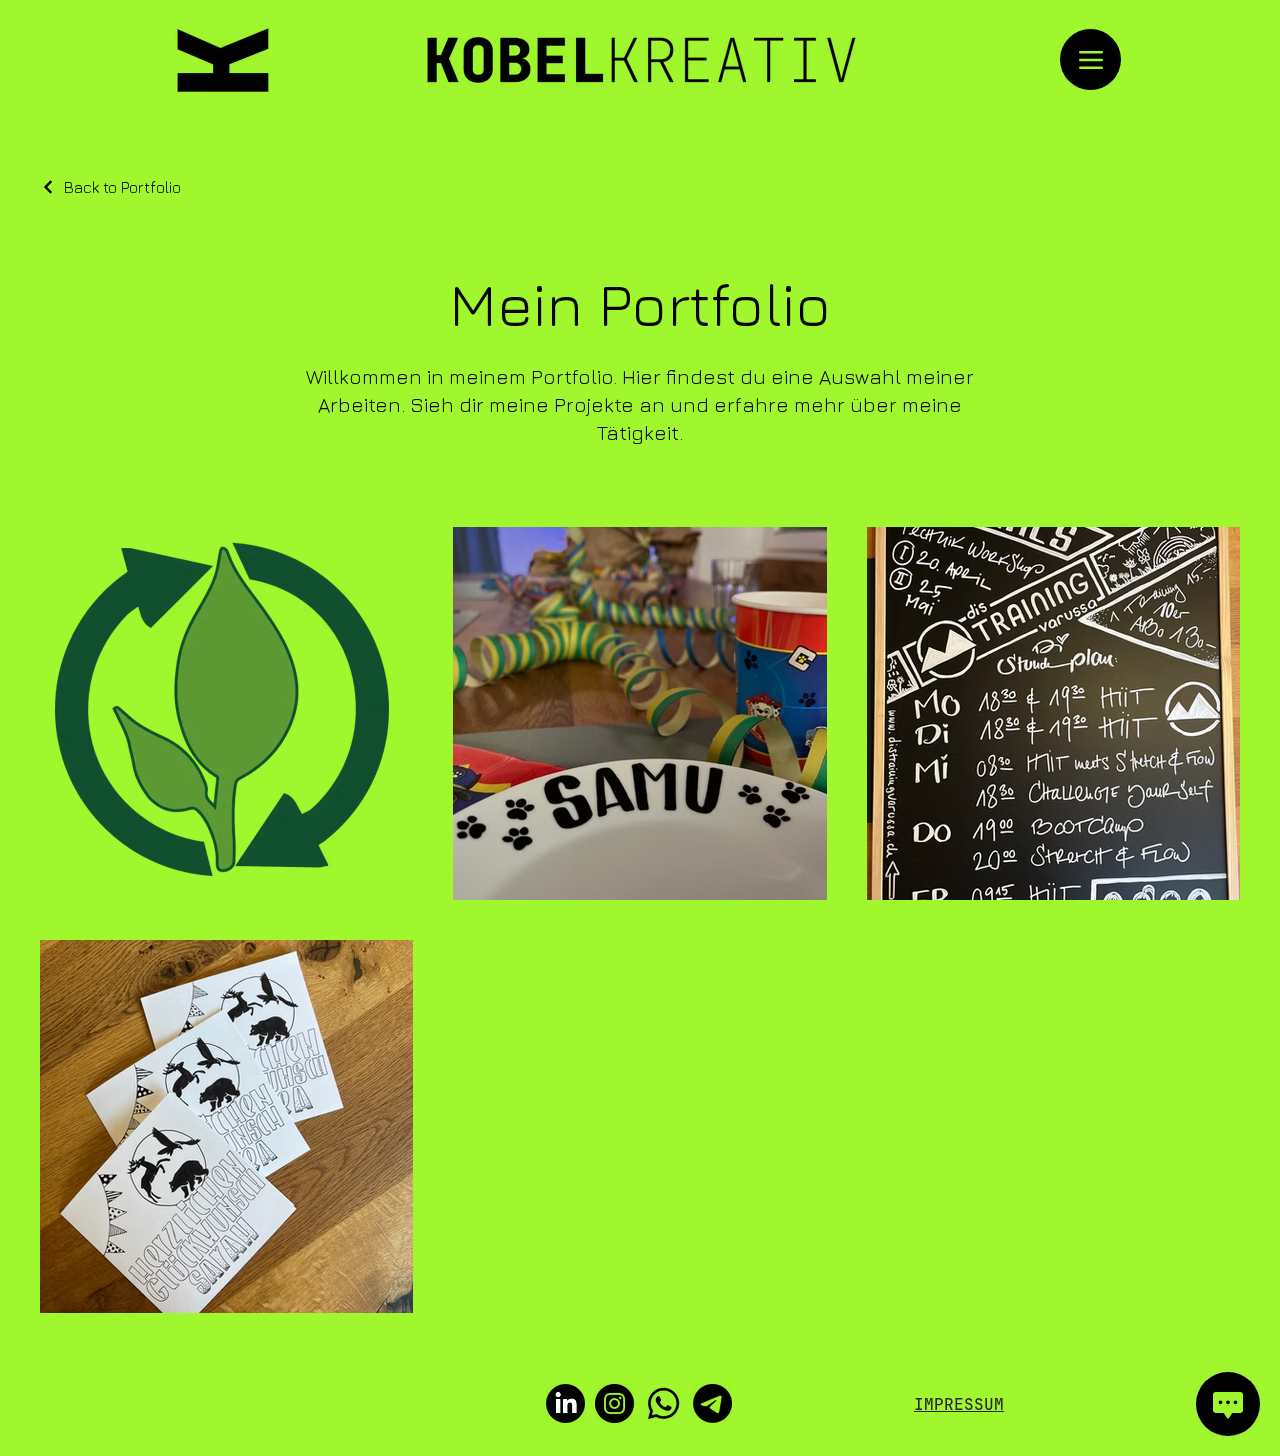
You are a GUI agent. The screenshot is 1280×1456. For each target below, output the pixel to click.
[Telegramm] (712, 1403)
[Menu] (1090, 59)
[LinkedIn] (565, 1403)
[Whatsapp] (663, 1403)
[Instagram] (614, 1403)
